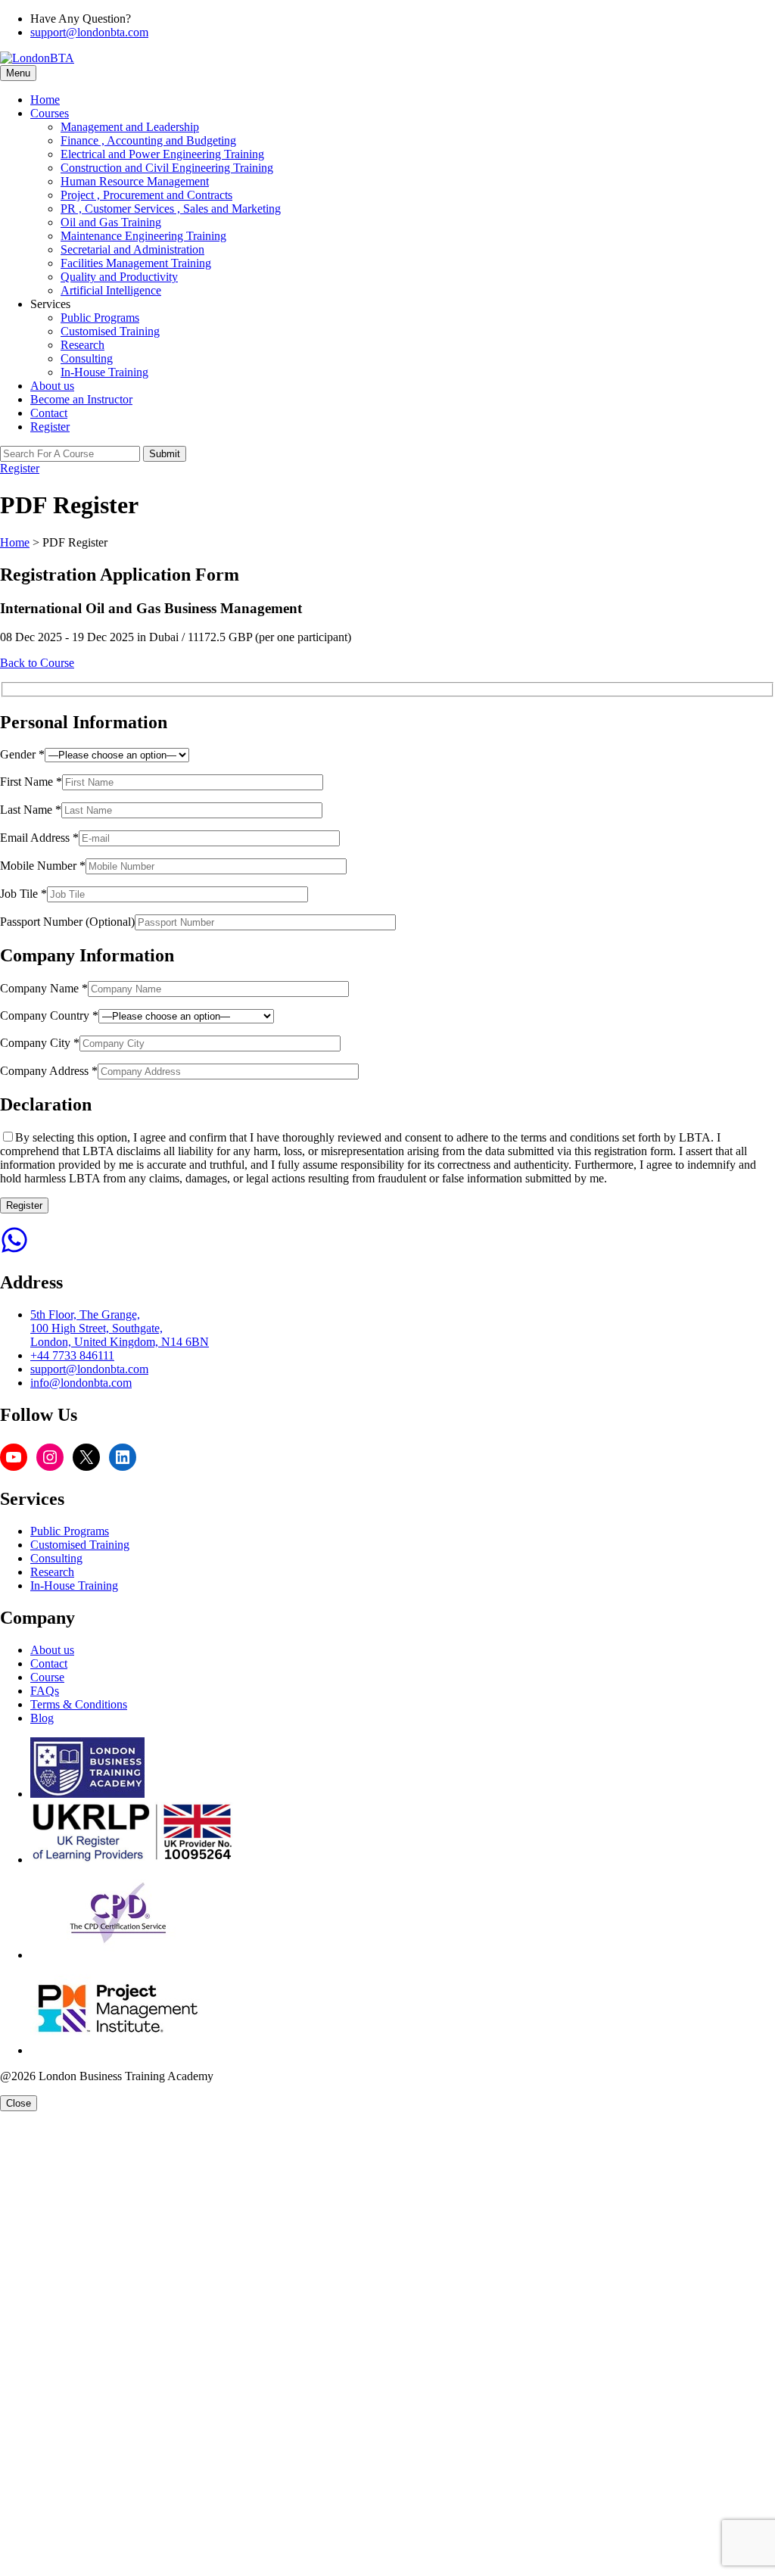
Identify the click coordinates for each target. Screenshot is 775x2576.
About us (52, 386)
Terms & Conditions (79, 1704)
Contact (49, 413)
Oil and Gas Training (111, 222)
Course (47, 1677)
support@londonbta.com (89, 32)
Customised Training (110, 331)
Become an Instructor (81, 399)
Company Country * (49, 1015)
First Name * (31, 782)
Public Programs (100, 318)
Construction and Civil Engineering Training (167, 168)
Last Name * (31, 810)
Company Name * (44, 988)
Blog (42, 1718)
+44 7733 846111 (72, 1355)
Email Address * (39, 838)
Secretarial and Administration (132, 249)
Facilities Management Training (136, 263)
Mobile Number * (43, 866)
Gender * (22, 754)
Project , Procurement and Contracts (146, 195)
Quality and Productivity (119, 277)
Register (50, 427)
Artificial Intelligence (111, 290)
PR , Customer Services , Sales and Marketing (171, 209)
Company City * (40, 1043)
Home (45, 100)
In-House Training (104, 372)
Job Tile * (23, 894)
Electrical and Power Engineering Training (162, 154)
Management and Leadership (130, 127)
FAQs (45, 1691)
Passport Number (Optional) (67, 922)
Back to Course (37, 663)
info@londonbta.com (81, 1383)
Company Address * (49, 1071)
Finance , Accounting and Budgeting (148, 140)
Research (82, 345)
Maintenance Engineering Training (143, 236)
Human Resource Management (135, 181)
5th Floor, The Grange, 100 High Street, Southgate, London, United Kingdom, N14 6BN (120, 1328)
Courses (50, 113)
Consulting (87, 358)
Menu (18, 73)
